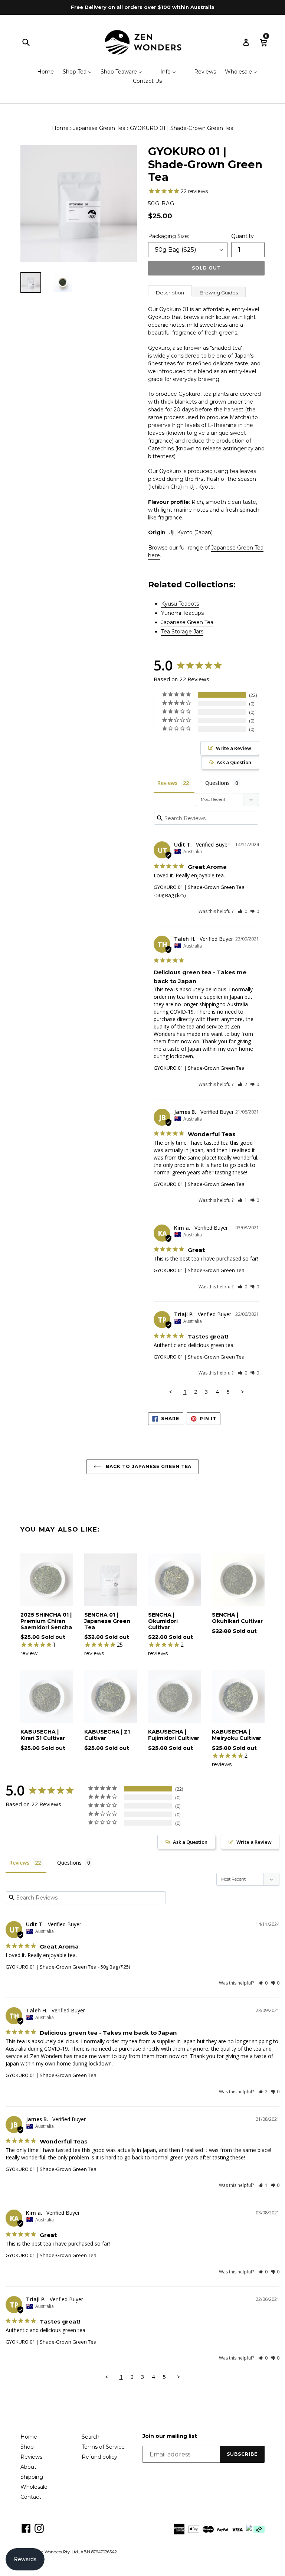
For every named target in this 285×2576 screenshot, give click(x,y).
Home (60, 128)
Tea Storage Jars (182, 632)
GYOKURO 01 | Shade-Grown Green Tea (199, 887)
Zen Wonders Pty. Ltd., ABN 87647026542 (76, 2552)
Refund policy (99, 2457)
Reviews (31, 2457)
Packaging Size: (169, 236)
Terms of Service (103, 2447)
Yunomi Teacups (182, 613)
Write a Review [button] (234, 748)
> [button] (243, 1392)
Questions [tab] (217, 783)
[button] (243, 911)
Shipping (32, 2477)
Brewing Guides (219, 293)
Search (91, 2437)
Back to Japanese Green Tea (148, 1466)
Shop (27, 2447)
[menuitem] (41, 72)
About (28, 2467)
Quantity (243, 236)
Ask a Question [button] (234, 762)
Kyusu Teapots (180, 604)
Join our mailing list (170, 2436)
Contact (31, 2497)
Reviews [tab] (167, 783)
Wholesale (34, 2487)
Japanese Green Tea (99, 128)
